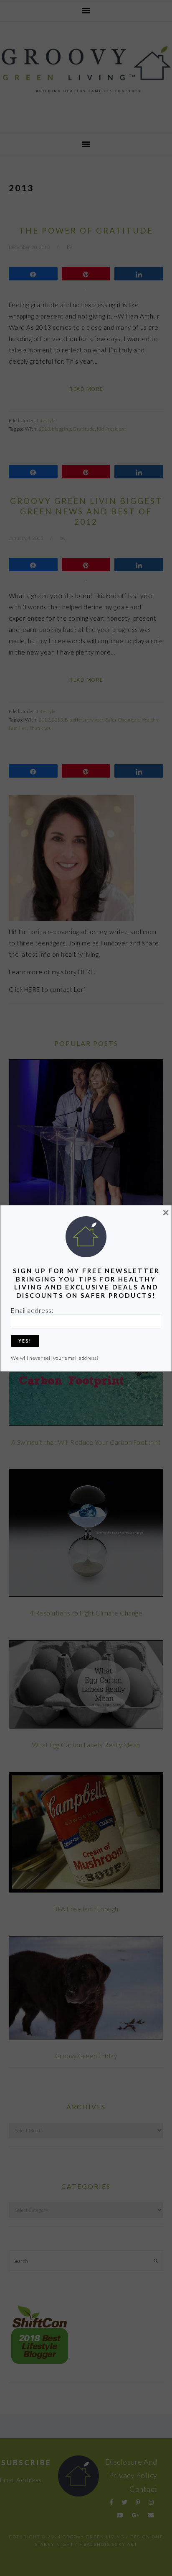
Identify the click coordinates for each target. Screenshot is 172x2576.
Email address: (32, 1310)
